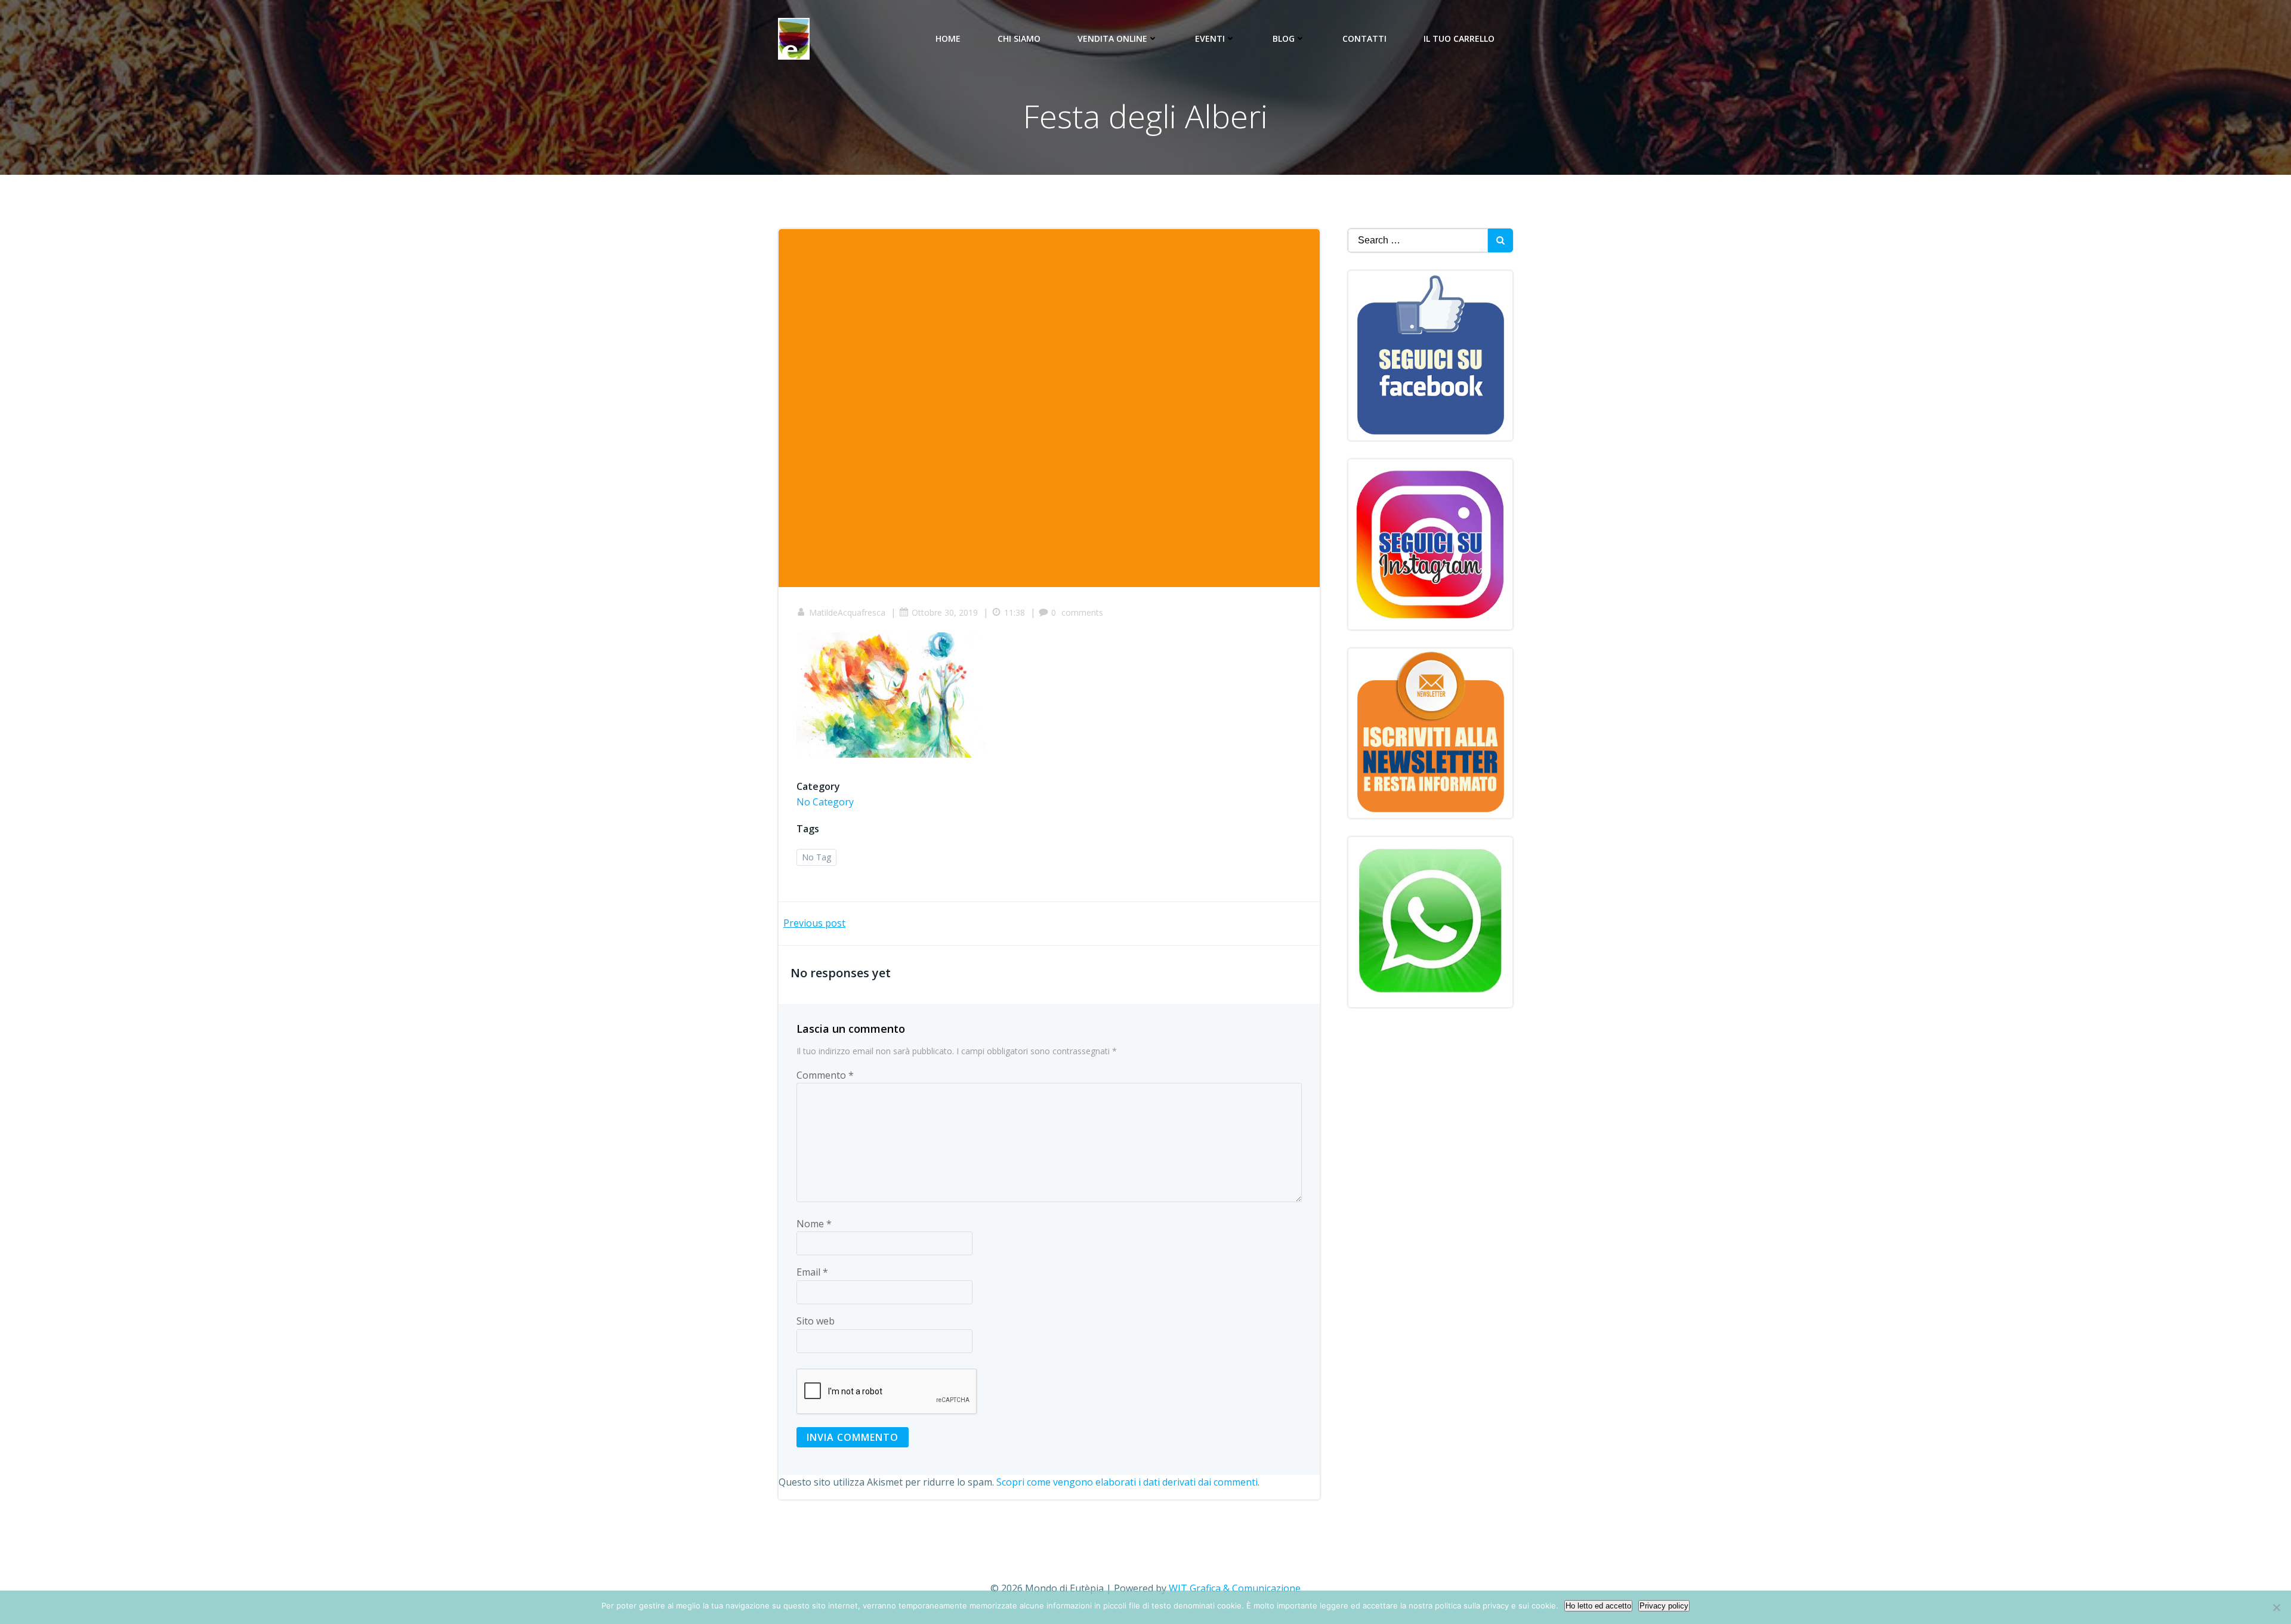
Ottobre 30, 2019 (945, 612)
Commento (825, 1075)
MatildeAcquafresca (847, 612)
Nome (814, 1224)
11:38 (1015, 612)
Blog (1284, 38)
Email (812, 1272)
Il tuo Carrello (1459, 38)
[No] (2276, 1607)
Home (948, 38)
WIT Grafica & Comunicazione (1235, 1588)
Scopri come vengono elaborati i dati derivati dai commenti (1127, 1482)
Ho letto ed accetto (1598, 1606)
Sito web (816, 1321)
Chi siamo (1019, 38)
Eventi (1210, 38)
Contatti (1364, 38)
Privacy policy (1664, 1606)
